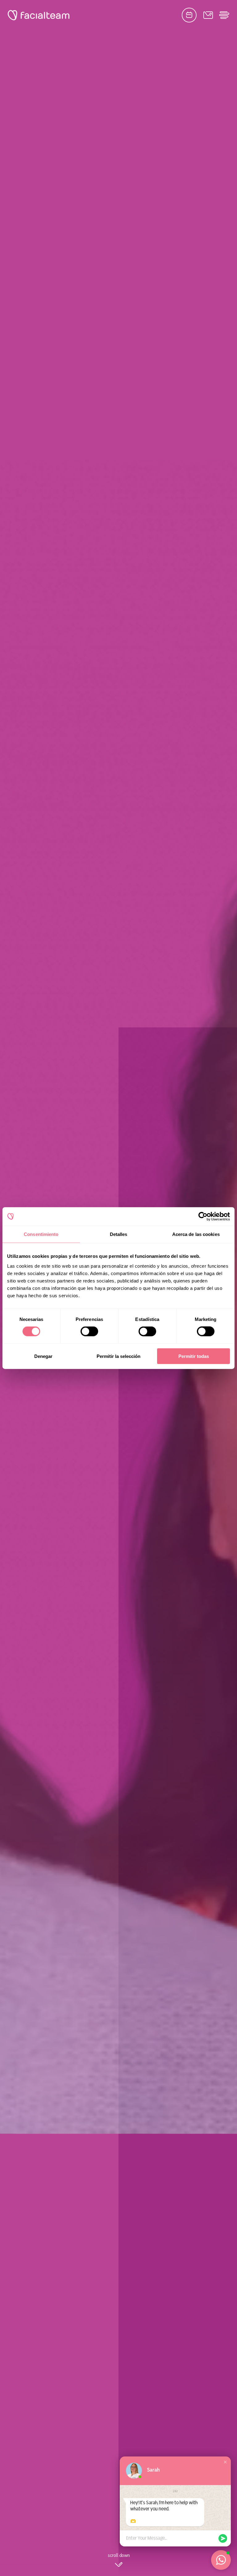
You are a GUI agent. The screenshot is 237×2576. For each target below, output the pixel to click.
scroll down (119, 2556)
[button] (225, 2462)
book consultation (189, 15)
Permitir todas (194, 1356)
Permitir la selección (118, 1356)
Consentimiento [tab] (41, 1234)
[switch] (89, 1333)
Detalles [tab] (119, 1234)
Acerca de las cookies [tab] (196, 1234)
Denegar (43, 1356)
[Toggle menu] (224, 15)
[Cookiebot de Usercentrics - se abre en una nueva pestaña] (203, 1217)
